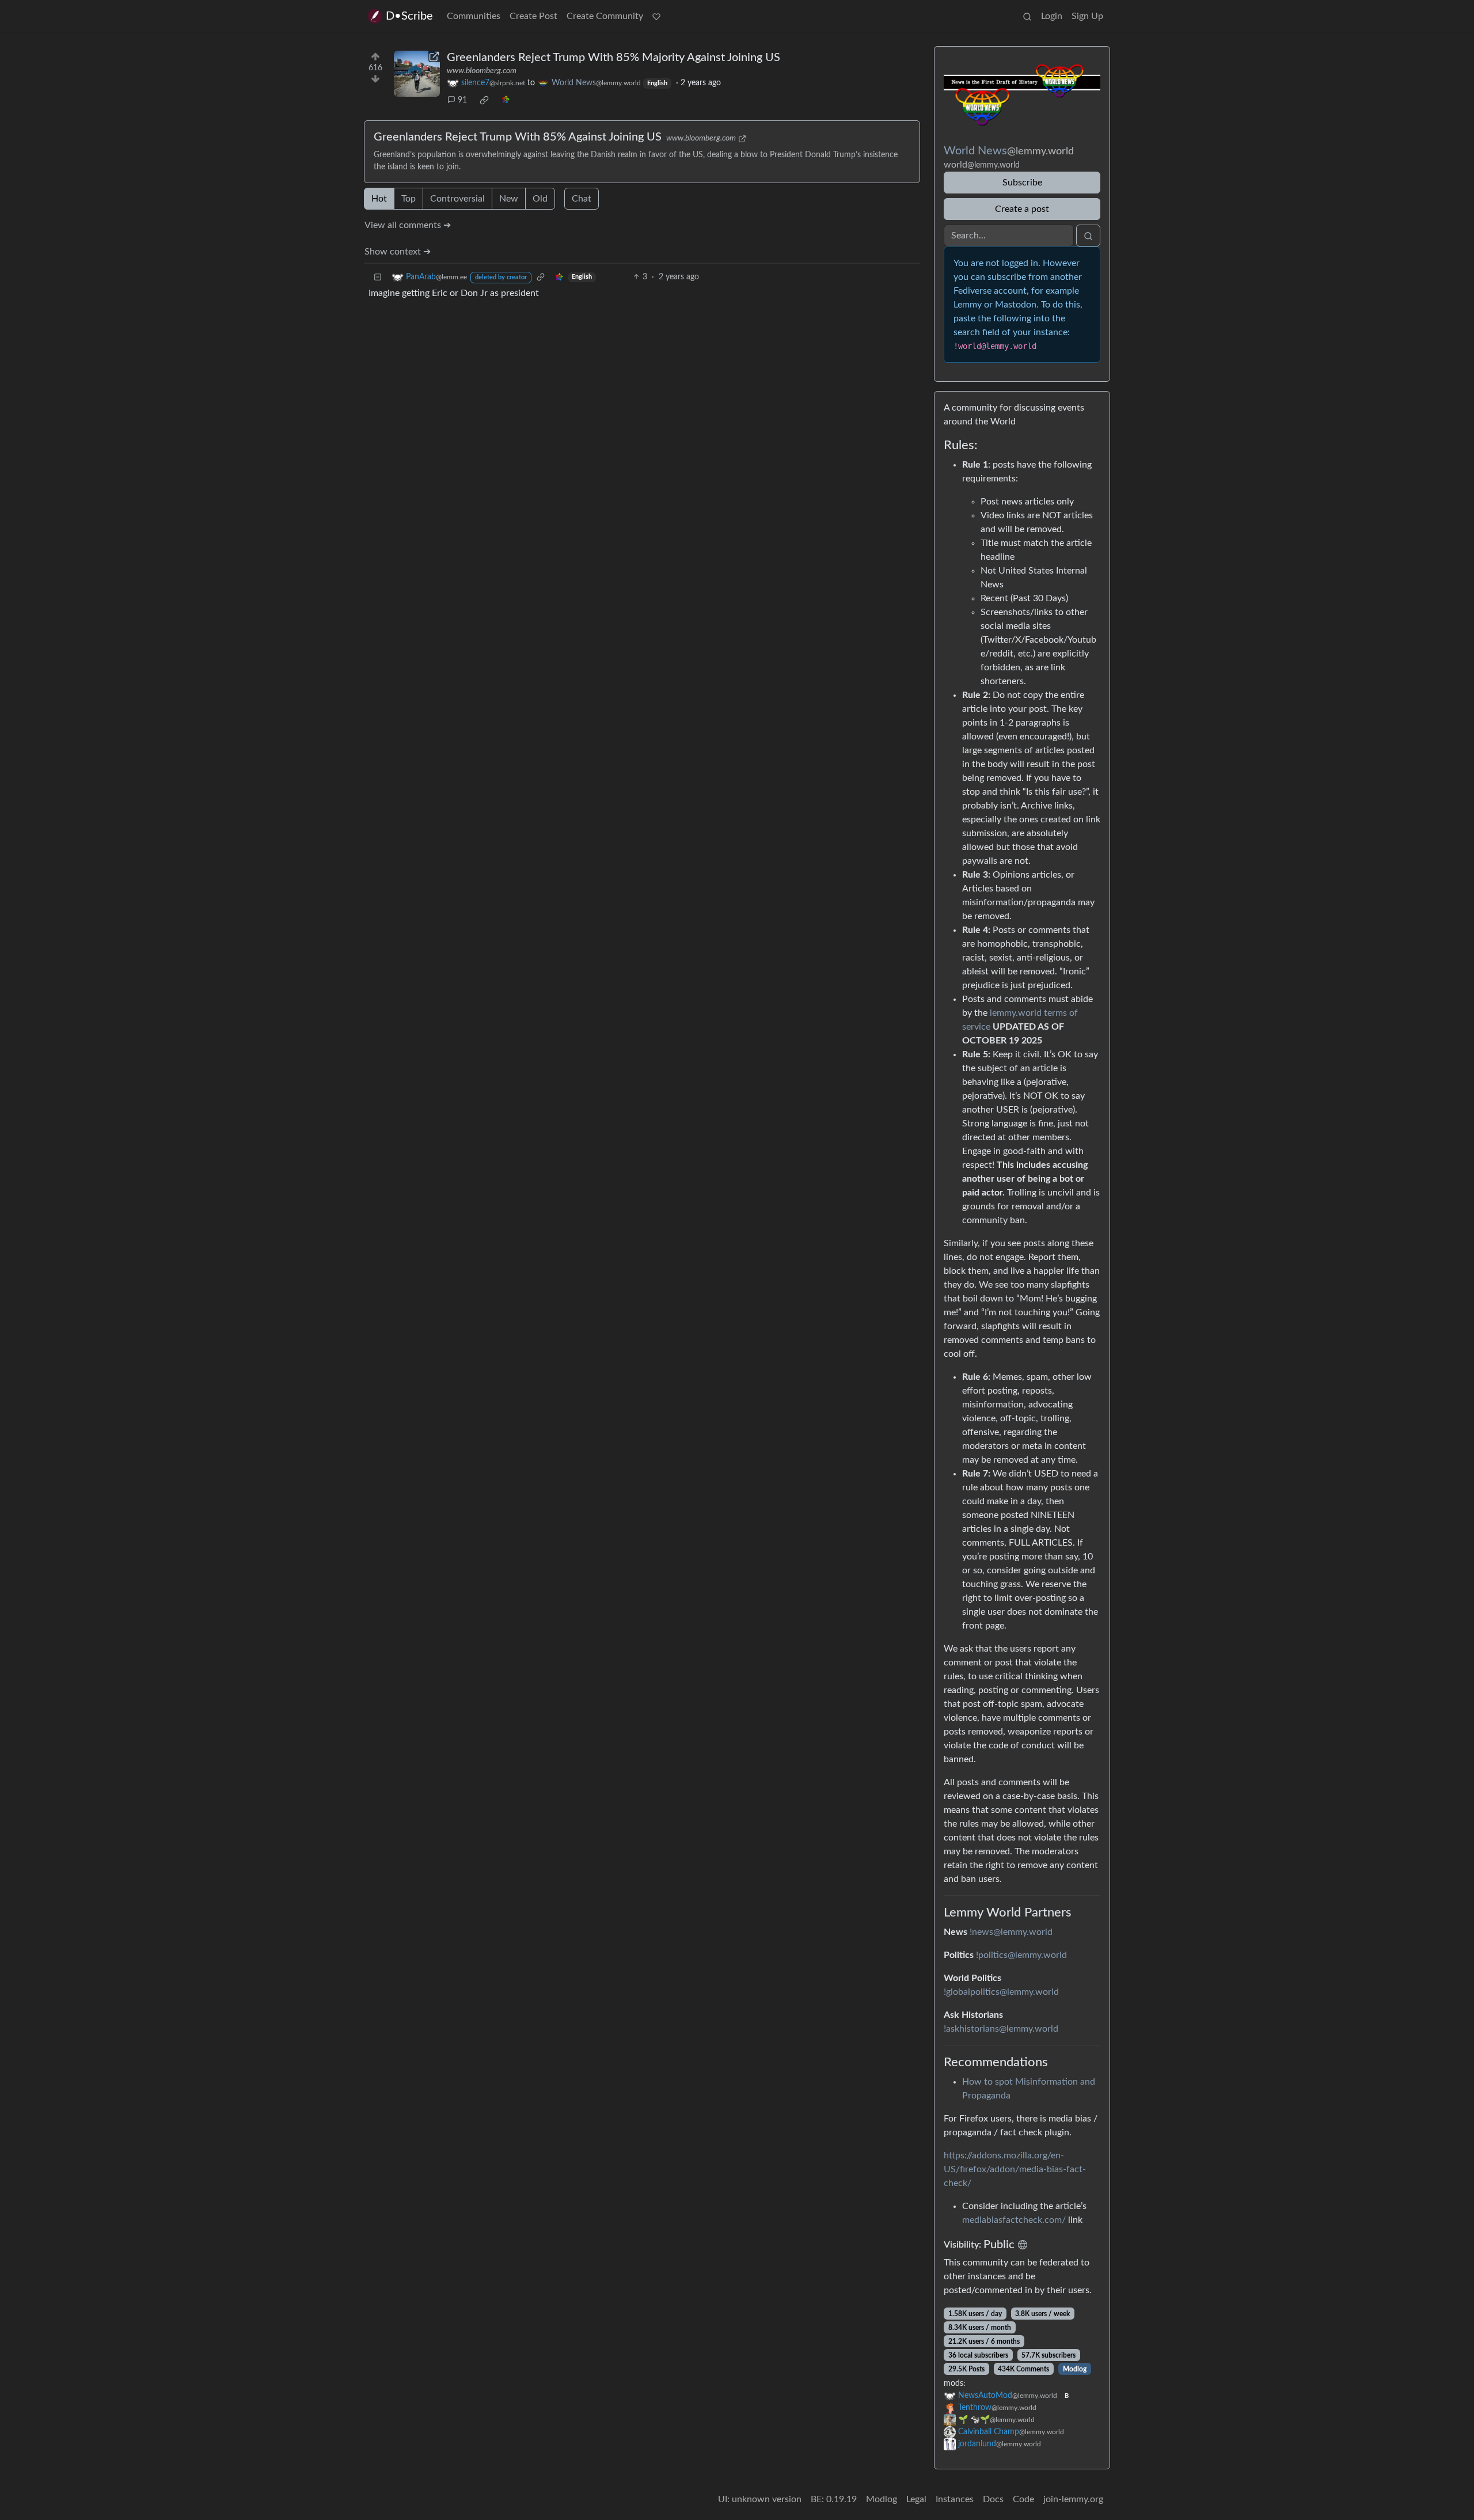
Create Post (533, 16)
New (509, 199)
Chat (582, 199)
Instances (955, 2499)
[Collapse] (378, 277)
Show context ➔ (398, 252)
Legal (916, 2499)
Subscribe (1022, 183)
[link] (484, 100)
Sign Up (1087, 16)
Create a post (1022, 209)
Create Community (605, 16)
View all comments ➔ (408, 225)
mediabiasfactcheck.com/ (1014, 2220)
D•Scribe (409, 16)
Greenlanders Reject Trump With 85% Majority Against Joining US (613, 58)
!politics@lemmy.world (1021, 1955)
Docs (993, 2499)
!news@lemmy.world (1011, 1932)
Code (1023, 2499)
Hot (379, 199)
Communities (474, 16)
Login (1052, 16)
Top (409, 199)
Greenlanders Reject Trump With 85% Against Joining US (518, 137)
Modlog (1075, 2369)
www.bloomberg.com (482, 71)
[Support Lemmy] (656, 16)
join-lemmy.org (1073, 2499)
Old (540, 199)
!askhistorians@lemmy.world (1001, 2029)
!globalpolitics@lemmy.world (1001, 1992)
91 (462, 100)
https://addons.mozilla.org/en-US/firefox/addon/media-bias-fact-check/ (1015, 2169)
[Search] (1027, 16)
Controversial (457, 199)
